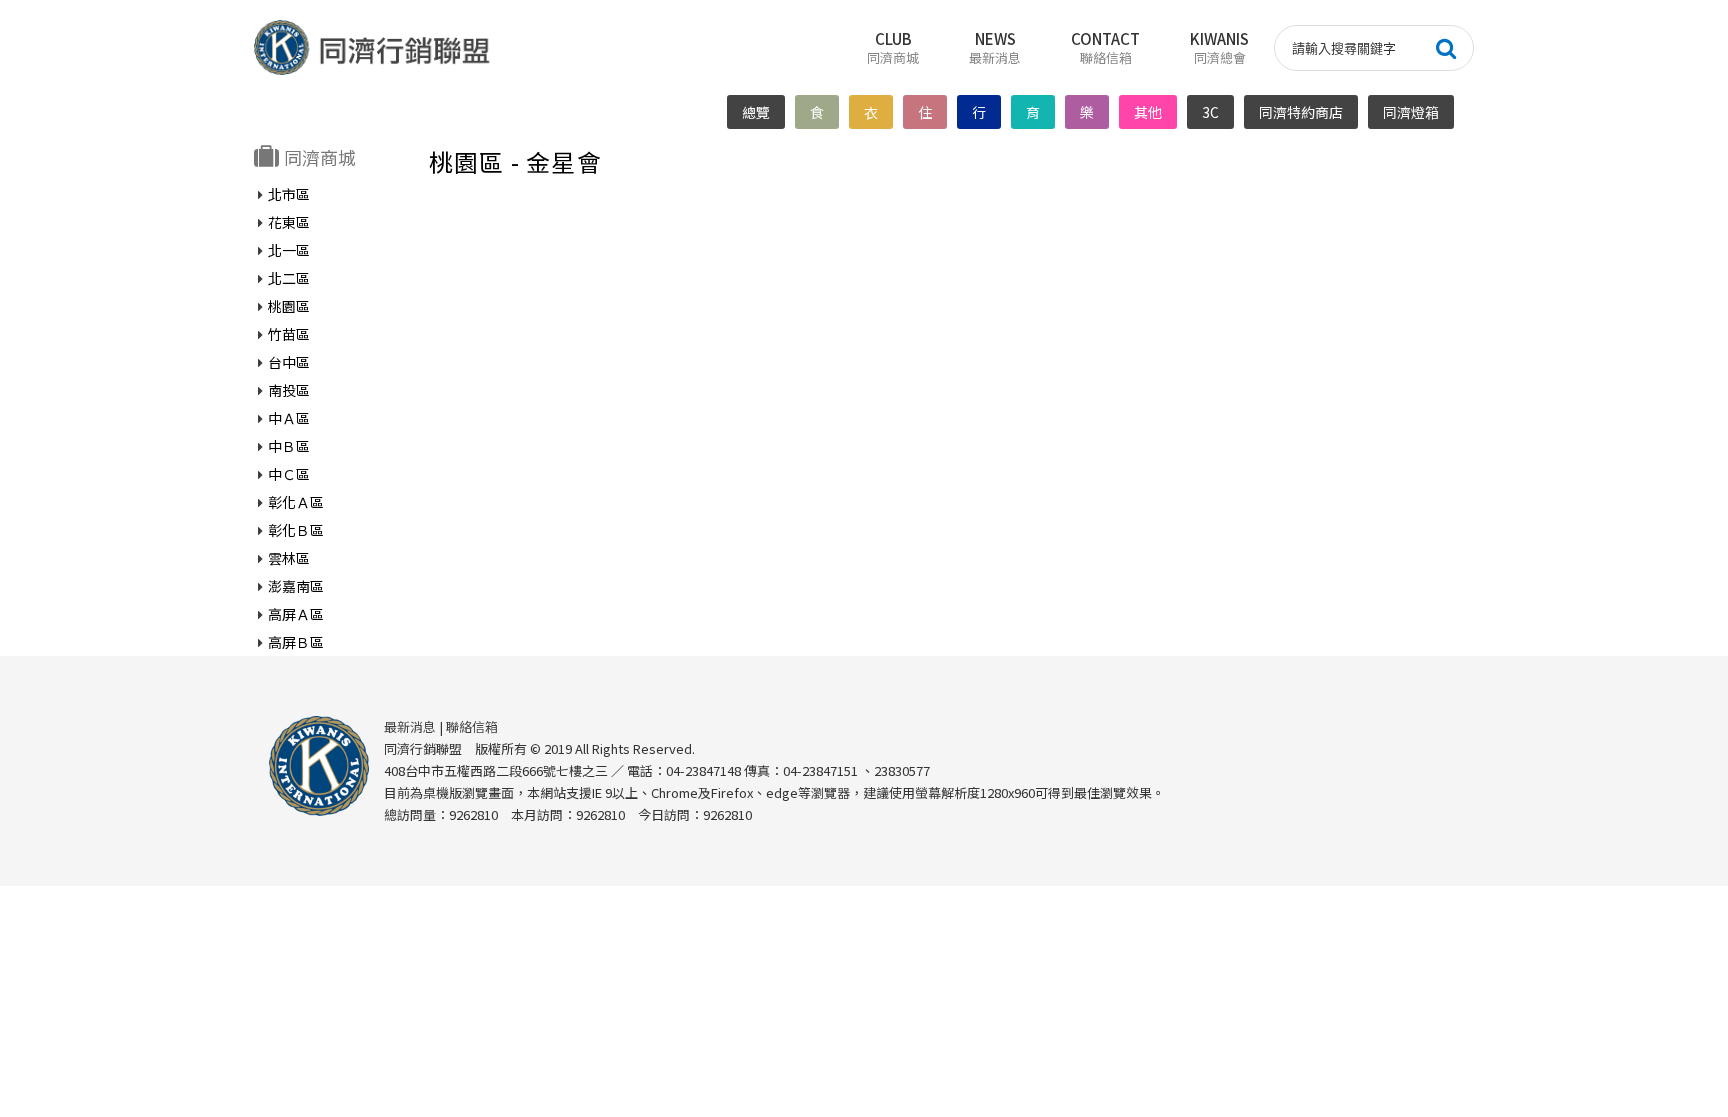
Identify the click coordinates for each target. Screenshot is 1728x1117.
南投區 (289, 390)
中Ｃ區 (289, 474)
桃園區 (289, 306)
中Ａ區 (289, 418)
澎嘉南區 (296, 586)
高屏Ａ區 (296, 614)
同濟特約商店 (1301, 112)
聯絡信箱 (472, 726)
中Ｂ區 (289, 446)
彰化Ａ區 (296, 502)
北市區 (289, 194)
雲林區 (289, 558)
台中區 (289, 362)
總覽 (756, 112)
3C (1210, 112)
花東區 (289, 222)
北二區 (289, 278)
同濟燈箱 (1411, 112)
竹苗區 (289, 334)
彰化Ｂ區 (296, 530)
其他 (1148, 112)
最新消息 (410, 726)
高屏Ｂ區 (296, 642)
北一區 (289, 250)
